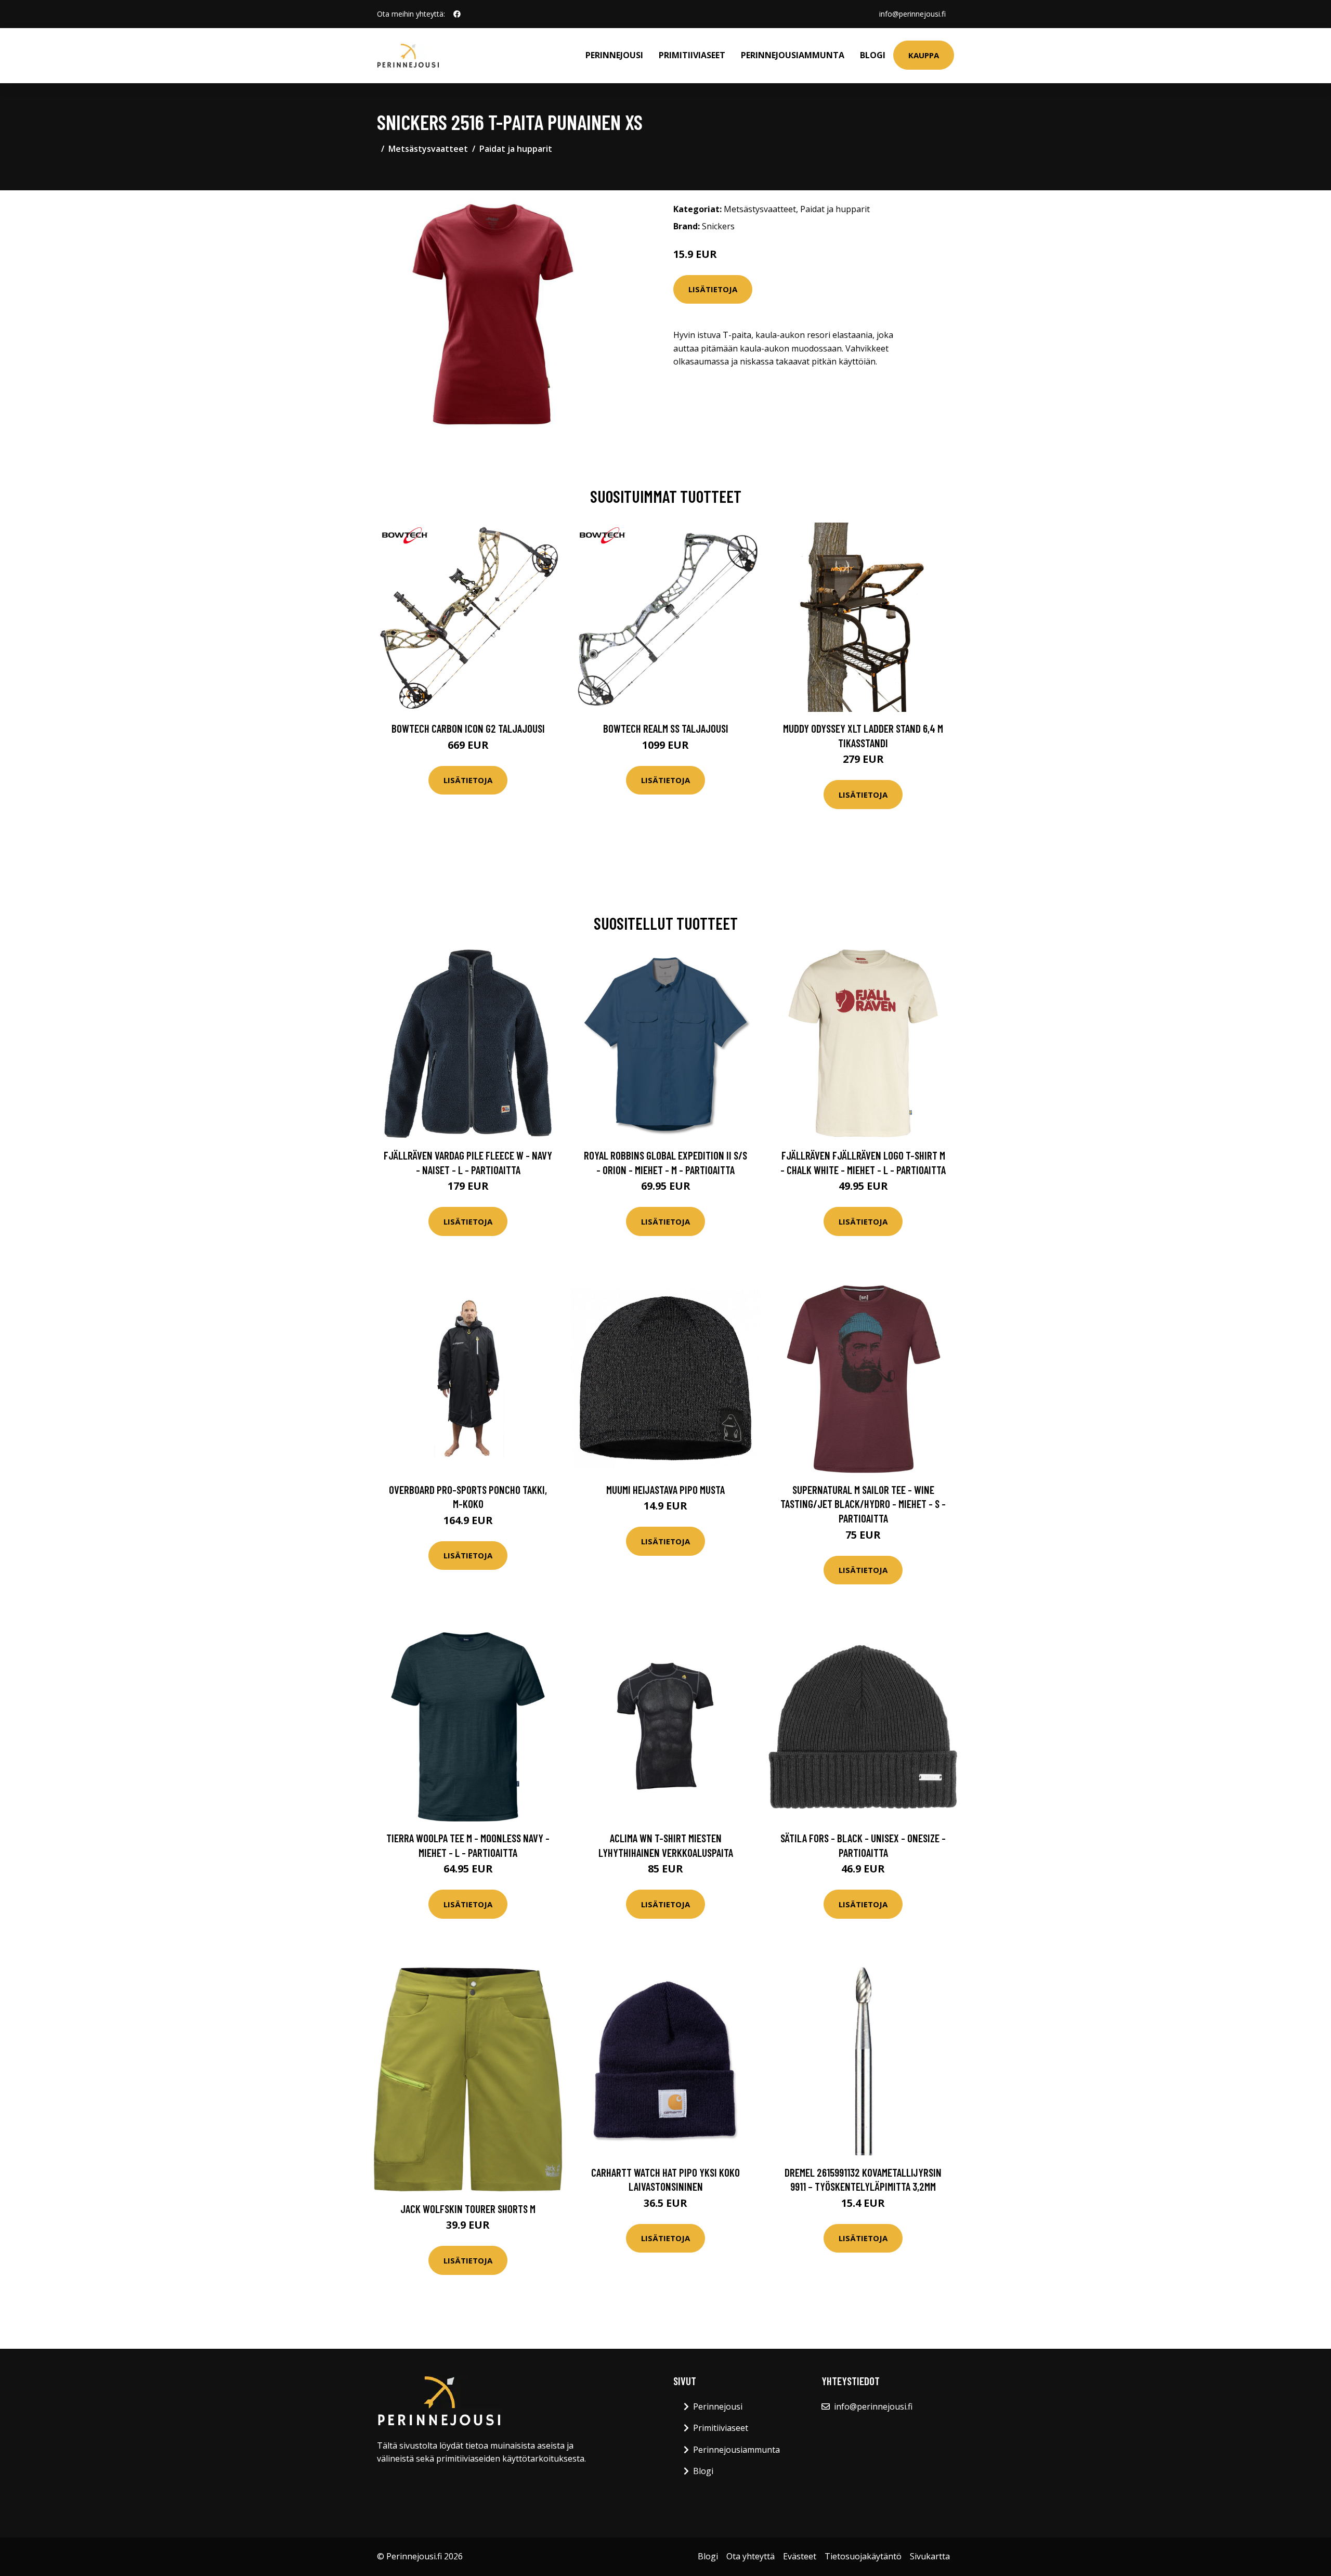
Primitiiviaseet (692, 55)
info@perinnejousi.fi (912, 14)
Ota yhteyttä (751, 2556)
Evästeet (800, 2556)
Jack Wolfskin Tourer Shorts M (468, 2209)
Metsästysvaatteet (428, 149)
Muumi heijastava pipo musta (665, 1489)
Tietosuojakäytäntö (863, 2556)
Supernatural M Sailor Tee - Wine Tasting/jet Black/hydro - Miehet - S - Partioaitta (863, 1504)
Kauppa (924, 55)
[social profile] (457, 14)
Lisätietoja (713, 289)
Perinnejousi (614, 55)
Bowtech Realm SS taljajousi (666, 728)
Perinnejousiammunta (793, 55)
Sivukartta (930, 2556)
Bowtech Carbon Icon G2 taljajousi (468, 728)
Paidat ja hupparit (516, 149)
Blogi (873, 55)
